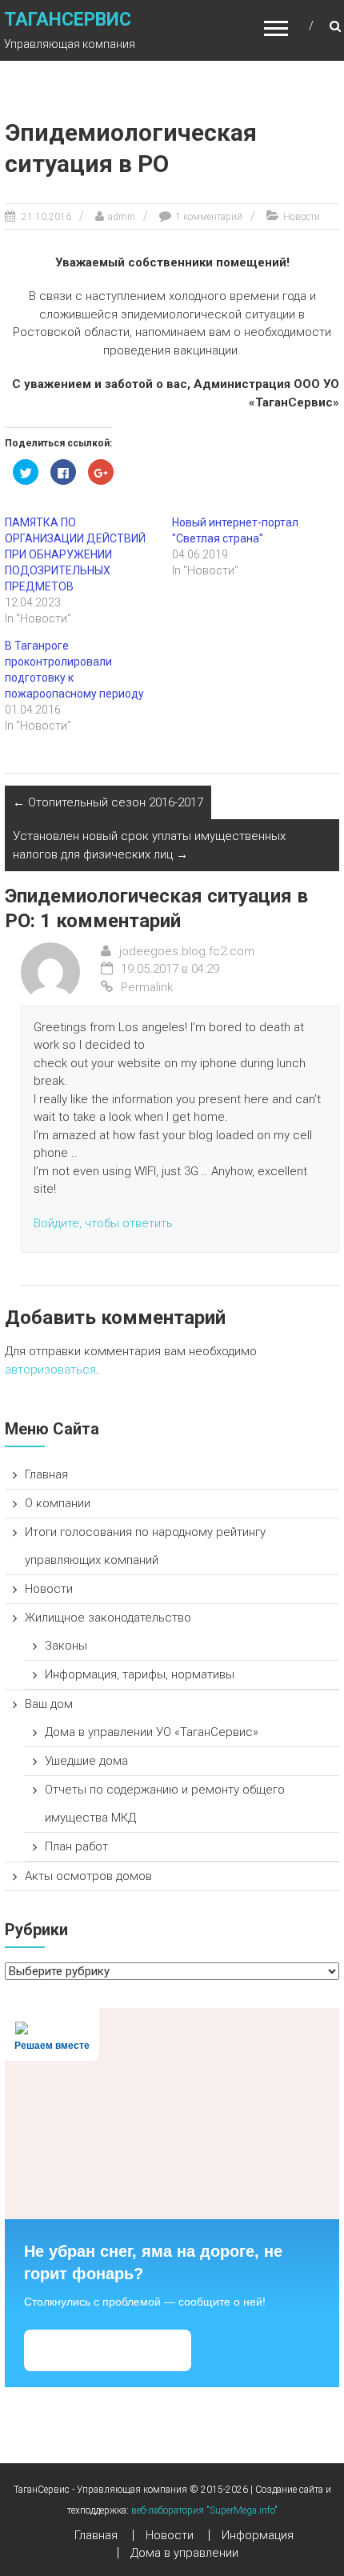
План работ (76, 1846)
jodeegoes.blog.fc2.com (187, 951)
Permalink (147, 987)
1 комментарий (209, 217)
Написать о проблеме (108, 2350)
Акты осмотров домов (88, 1876)
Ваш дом (49, 1704)
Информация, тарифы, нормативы (140, 1674)
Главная (46, 1474)
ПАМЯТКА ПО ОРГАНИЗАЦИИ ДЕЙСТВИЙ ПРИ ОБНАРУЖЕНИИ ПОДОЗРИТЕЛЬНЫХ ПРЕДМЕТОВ (75, 554)
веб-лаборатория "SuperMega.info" (204, 2510)
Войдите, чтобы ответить (103, 1223)
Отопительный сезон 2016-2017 (108, 802)
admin (122, 217)
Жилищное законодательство (108, 1618)
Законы (66, 1646)
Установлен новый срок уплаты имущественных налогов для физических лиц (149, 845)
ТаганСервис (68, 20)
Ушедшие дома (86, 1761)
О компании (58, 1503)
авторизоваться (50, 1370)
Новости (302, 217)
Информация (258, 2535)
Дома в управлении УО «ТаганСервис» (152, 1732)
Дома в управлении (184, 2553)
